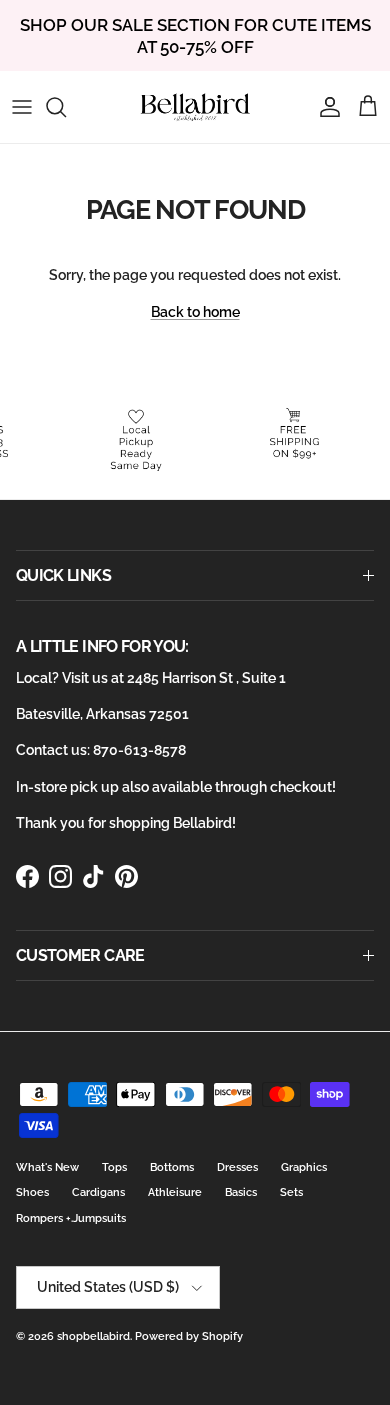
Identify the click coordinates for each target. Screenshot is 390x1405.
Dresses (237, 1167)
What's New (47, 1167)
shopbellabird (93, 1336)
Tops (114, 1167)
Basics (241, 1192)
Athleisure (175, 1192)
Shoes (32, 1192)
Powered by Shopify (189, 1336)
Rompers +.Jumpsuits (71, 1218)
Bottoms (172, 1167)
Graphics (304, 1167)
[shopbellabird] (195, 107)
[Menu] (22, 107)
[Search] (66, 107)
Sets (291, 1192)
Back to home (195, 312)
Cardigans (98, 1192)
